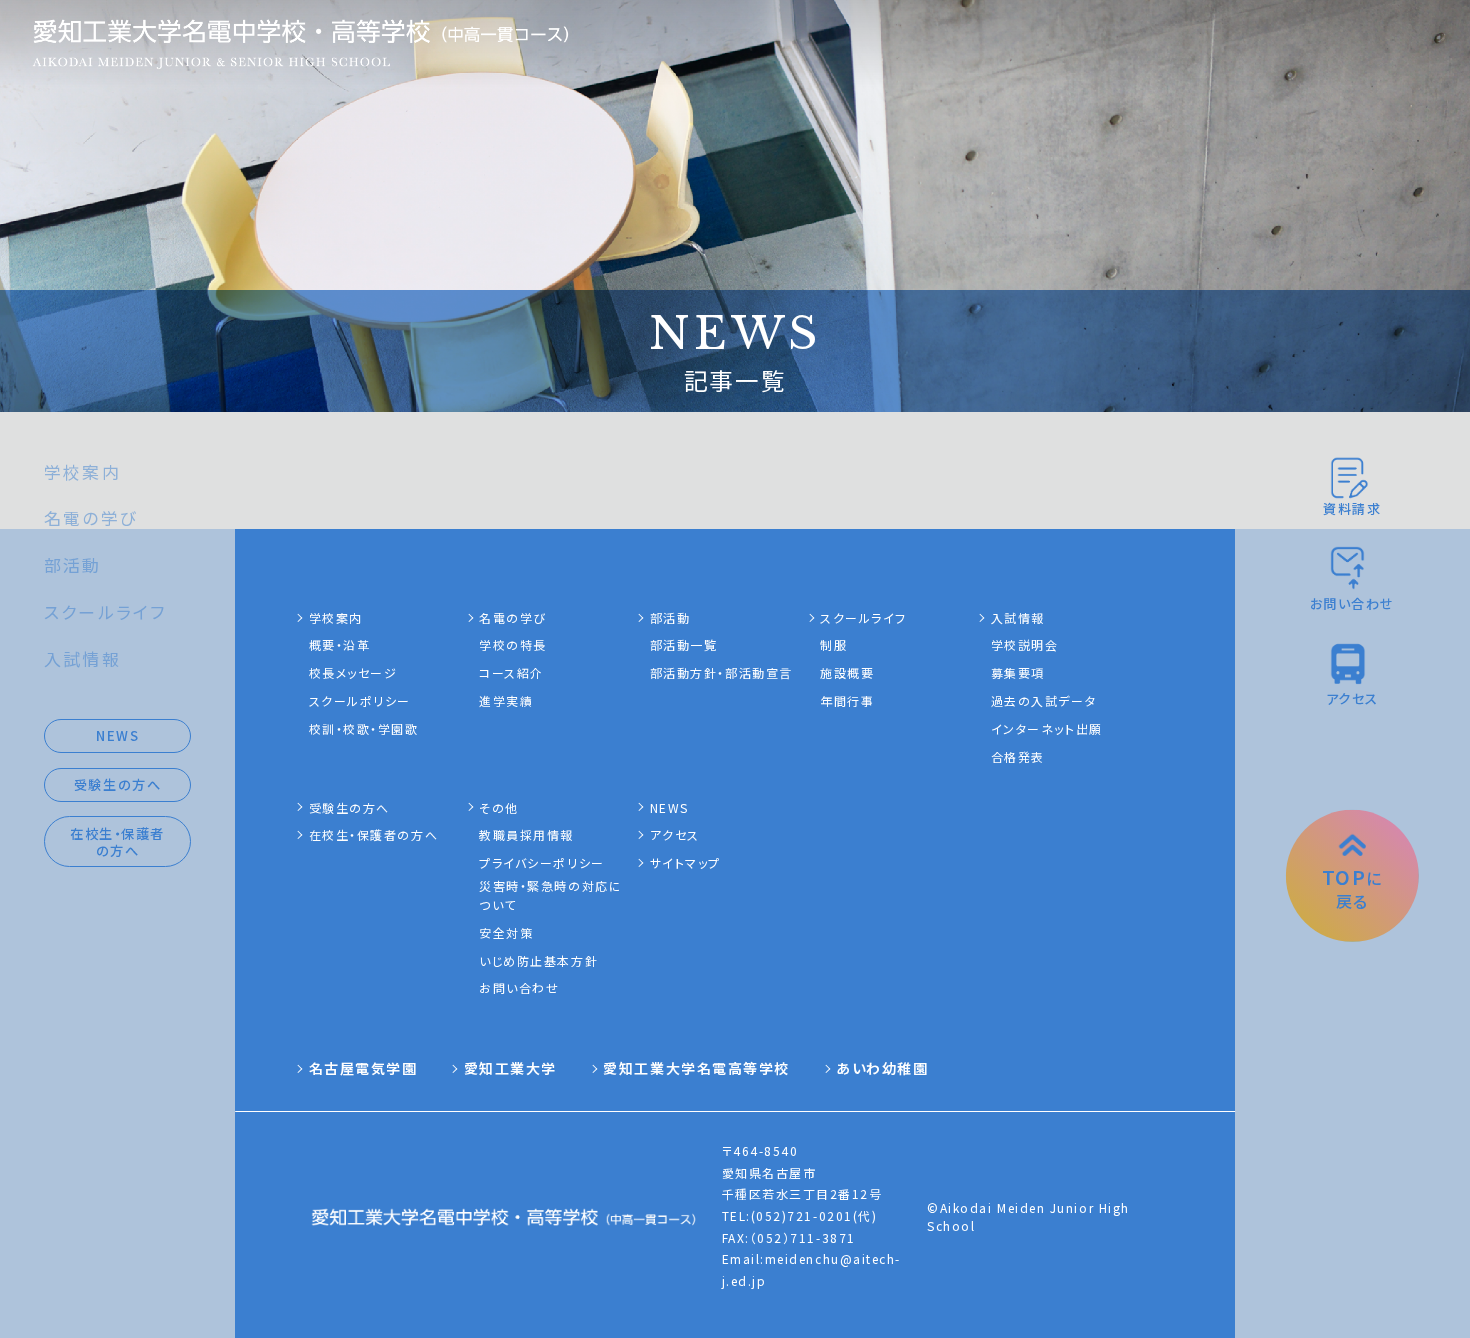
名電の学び (91, 517)
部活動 (73, 564)
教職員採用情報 (526, 834)
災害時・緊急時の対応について (550, 895)
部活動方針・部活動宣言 (721, 672)
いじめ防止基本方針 (538, 960)
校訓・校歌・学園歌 (364, 728)
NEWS (117, 735)
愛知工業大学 (510, 1068)
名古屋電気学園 (363, 1068)
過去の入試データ (1043, 700)
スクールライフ (105, 611)
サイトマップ (685, 862)
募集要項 (1018, 672)
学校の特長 (513, 644)
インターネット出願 (1047, 728)
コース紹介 (511, 672)
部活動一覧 (684, 644)
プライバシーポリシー (541, 862)
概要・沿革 (340, 644)
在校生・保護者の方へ (117, 842)
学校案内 (82, 471)
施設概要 (847, 672)
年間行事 (847, 700)
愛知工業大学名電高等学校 (696, 1068)
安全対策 (506, 932)
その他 (499, 807)
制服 (833, 644)
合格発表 (1018, 756)
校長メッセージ (353, 672)
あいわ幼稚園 (882, 1068)
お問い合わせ (519, 987)
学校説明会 (1025, 644)
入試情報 (82, 658)
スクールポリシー (360, 700)
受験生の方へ (117, 784)
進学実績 (506, 700)
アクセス (675, 834)
